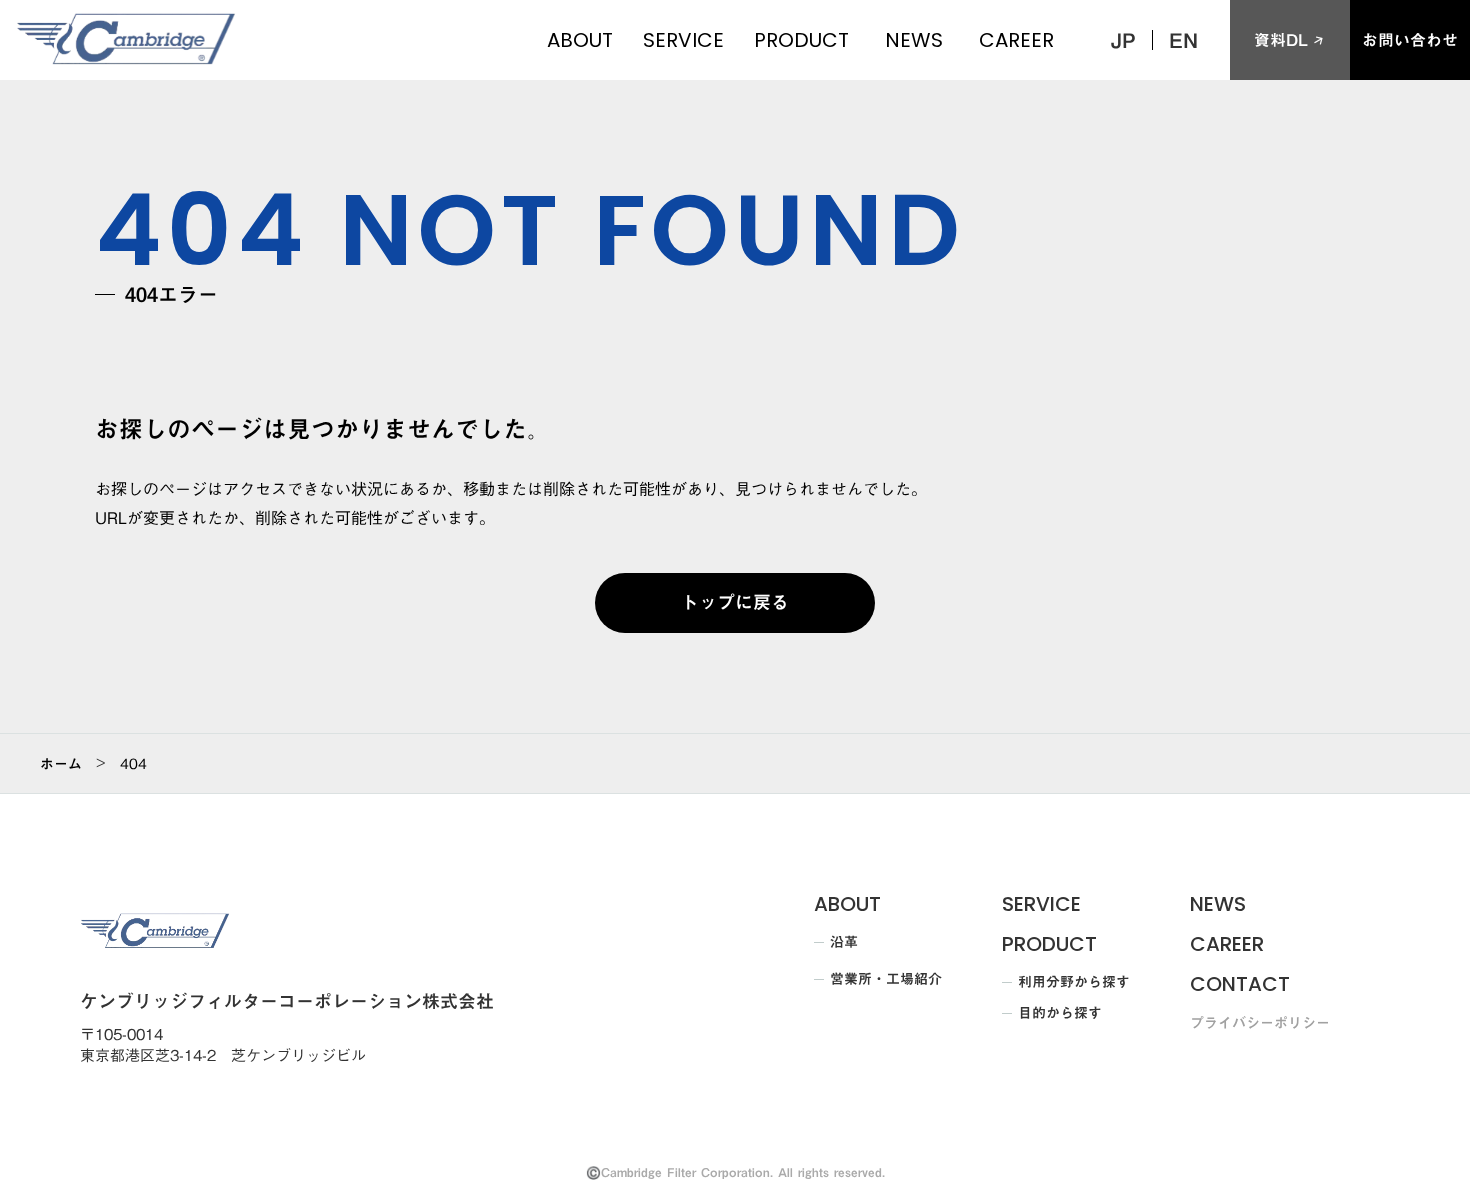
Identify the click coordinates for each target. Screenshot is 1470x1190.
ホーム (61, 764)
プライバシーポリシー (1260, 1024)
